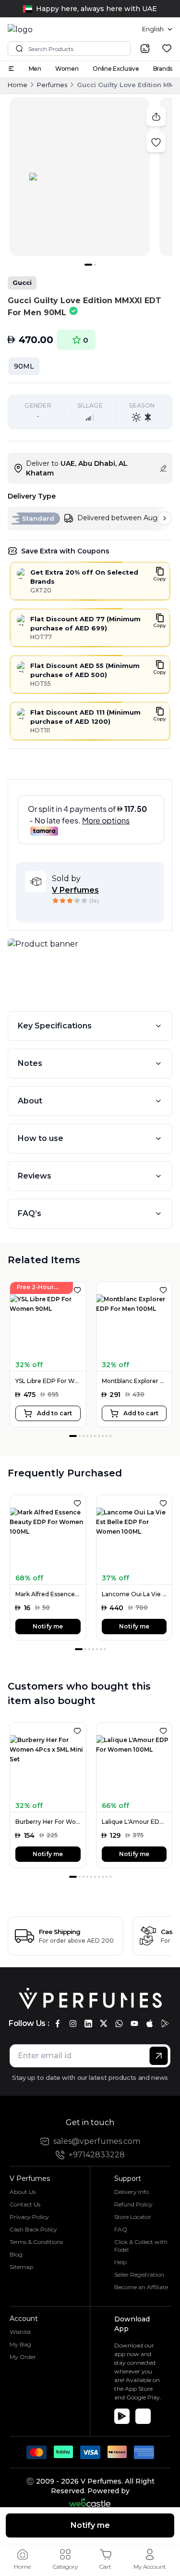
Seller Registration (139, 2275)
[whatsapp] (119, 2024)
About (30, 1101)
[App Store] (143, 2416)
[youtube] (134, 2024)
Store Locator (133, 2217)
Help (120, 2262)
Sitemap (21, 2267)
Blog (16, 2254)
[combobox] (157, 29)
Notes (30, 1063)
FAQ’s (30, 1213)
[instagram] (73, 2024)
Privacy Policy (29, 2217)
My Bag (20, 2344)
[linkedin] (88, 2024)
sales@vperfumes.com (97, 2141)
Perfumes (52, 85)
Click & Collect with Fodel (141, 2246)
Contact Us (25, 2204)
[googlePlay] (165, 2024)
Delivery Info (132, 2192)
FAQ (121, 2229)
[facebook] (58, 2024)
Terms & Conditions (36, 2242)
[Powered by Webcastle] (90, 2503)
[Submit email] (159, 2056)
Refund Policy (133, 2204)
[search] (145, 49)
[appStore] (150, 2024)
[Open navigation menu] (11, 69)
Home (18, 85)
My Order (23, 2357)
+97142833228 (97, 2155)
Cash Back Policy (33, 2229)
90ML (24, 366)
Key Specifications (55, 1026)
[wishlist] (167, 48)
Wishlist (20, 2332)
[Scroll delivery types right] (165, 518)
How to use (41, 1138)
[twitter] (104, 2024)
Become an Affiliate (141, 2287)
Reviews (35, 1176)
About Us (23, 2192)
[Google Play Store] (122, 2416)
